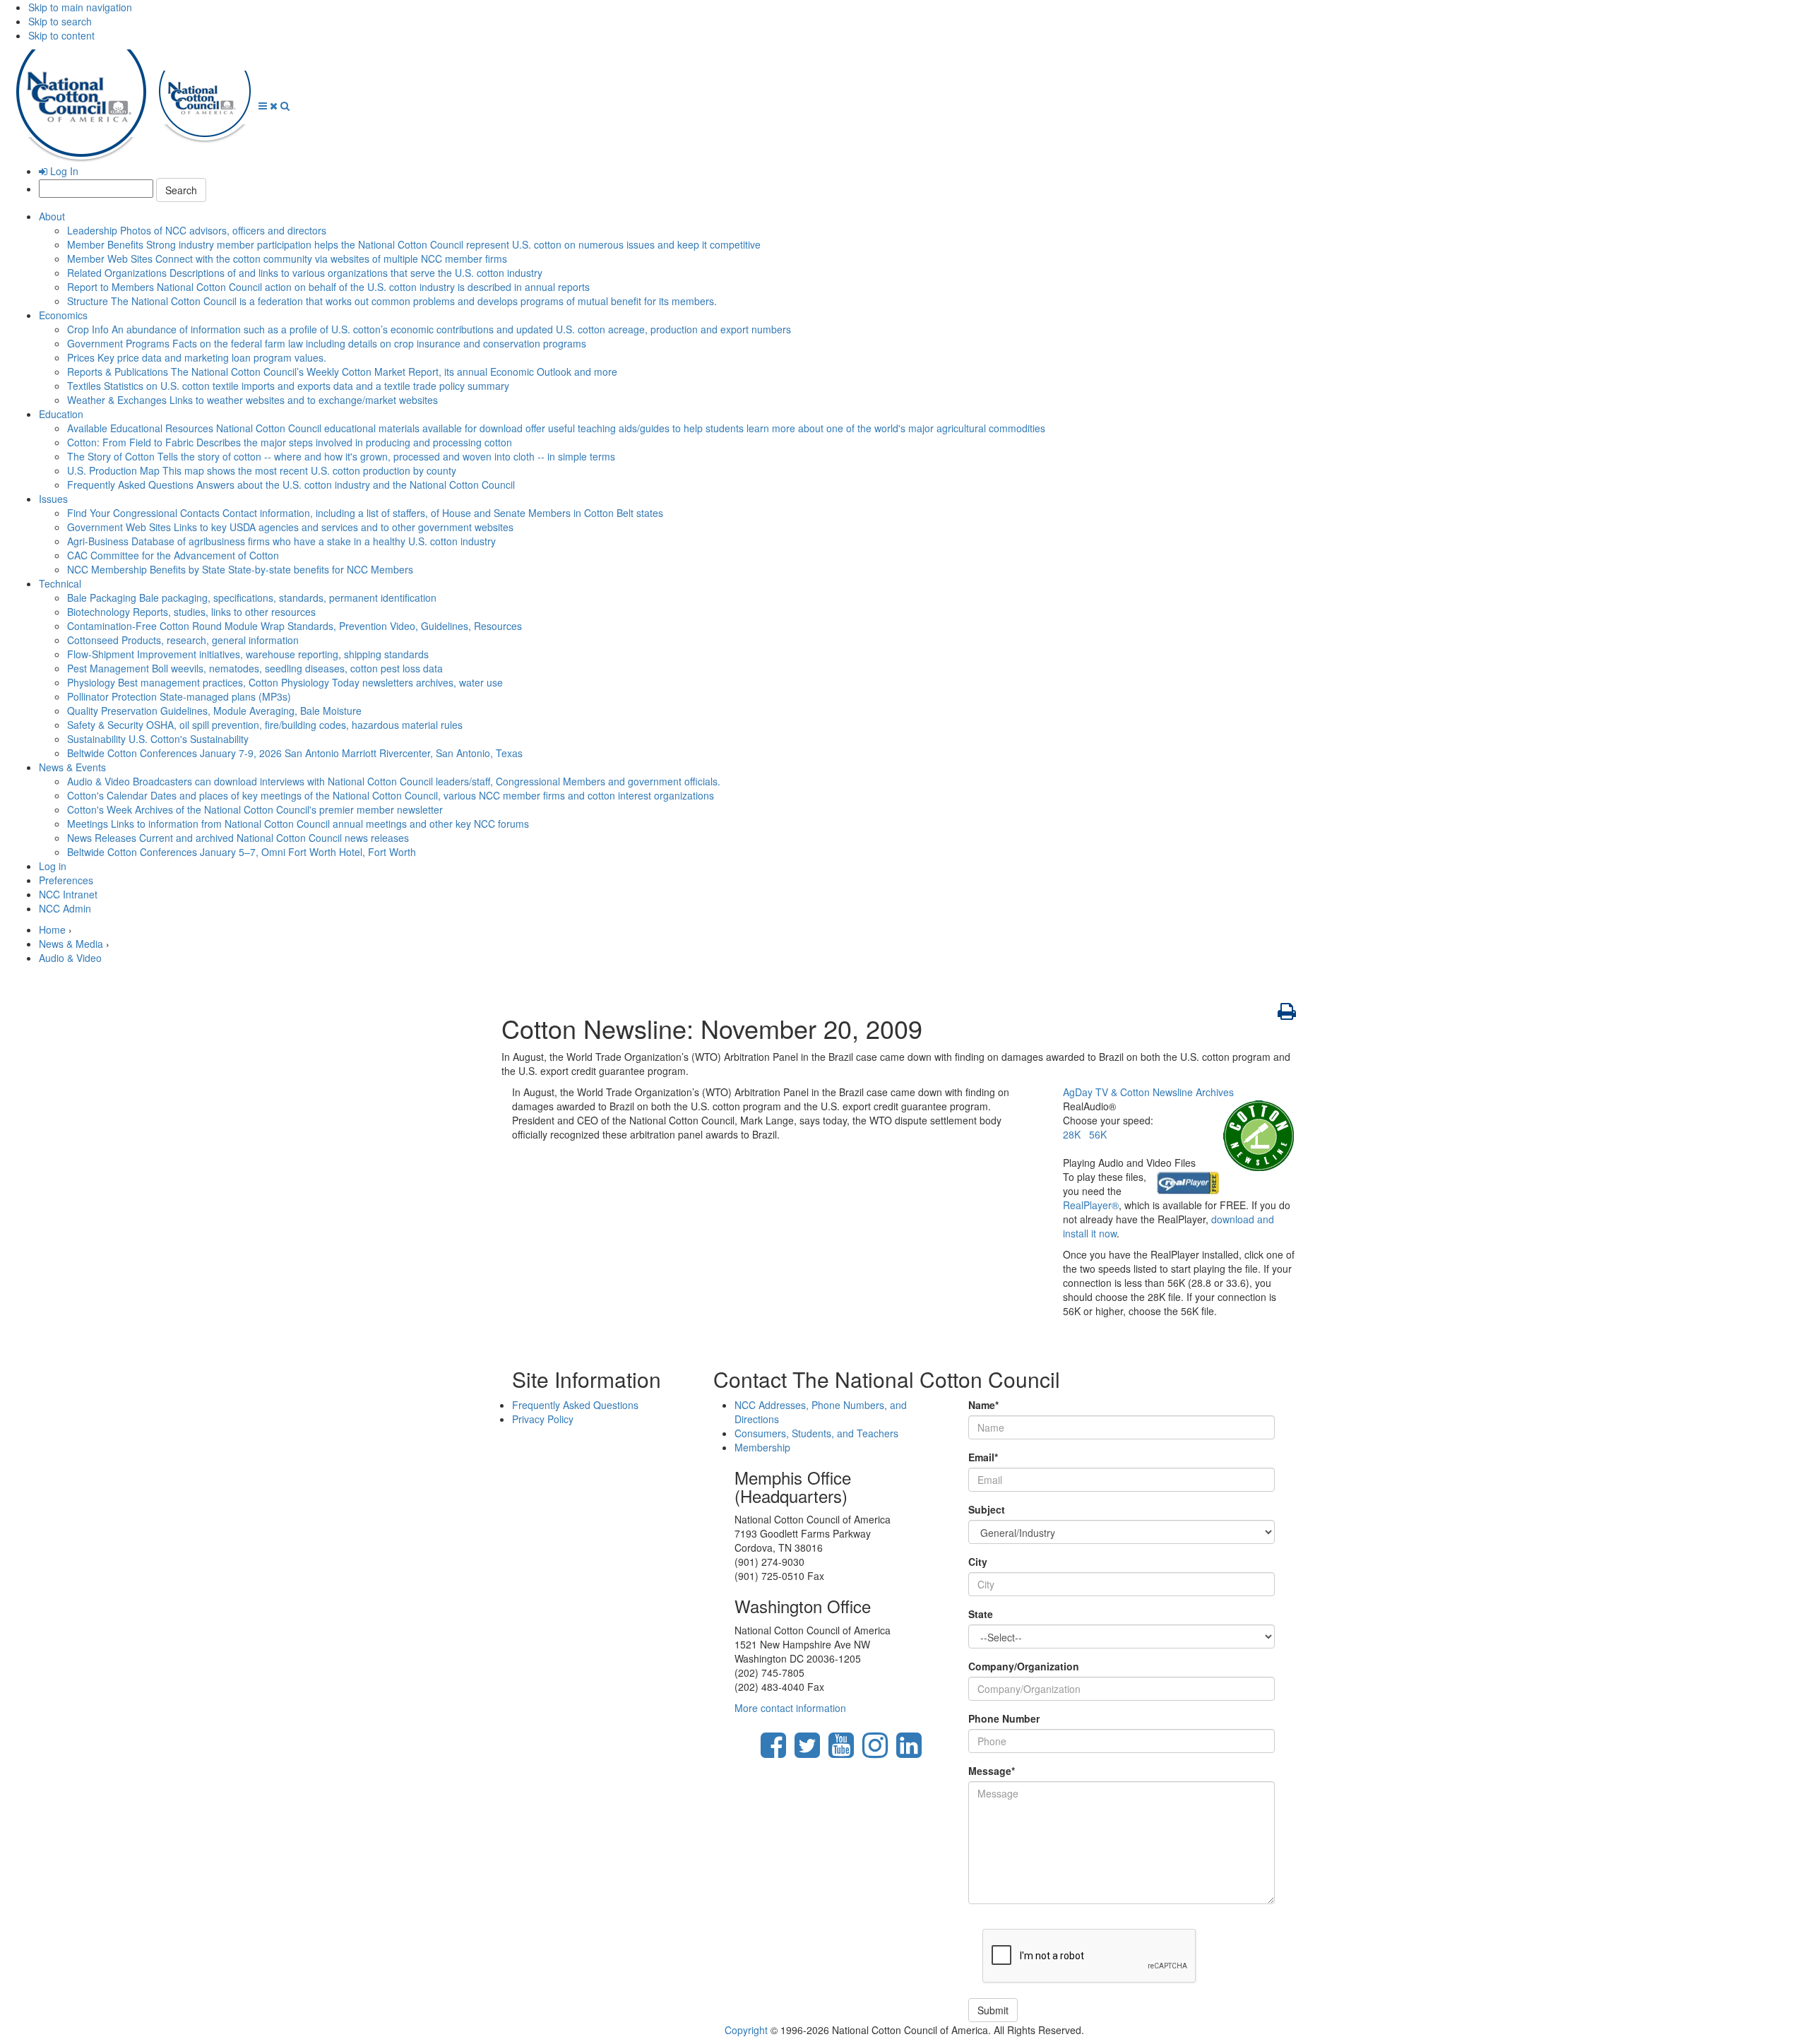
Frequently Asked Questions (291, 485)
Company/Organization (1024, 1666)
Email (983, 1457)
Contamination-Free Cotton (295, 626)
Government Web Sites (290, 527)
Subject (987, 1509)
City (978, 1562)
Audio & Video (394, 781)
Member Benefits (414, 244)
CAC (173, 555)
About (52, 216)
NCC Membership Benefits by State (240, 569)
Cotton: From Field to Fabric (290, 442)
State (981, 1614)
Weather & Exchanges (252, 400)
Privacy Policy (543, 1419)
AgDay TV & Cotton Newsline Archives (1148, 1092)
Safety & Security (265, 725)
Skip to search (60, 21)
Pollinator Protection (179, 696)
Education (61, 414)
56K (1098, 1134)
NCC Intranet (68, 894)
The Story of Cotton (341, 456)
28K (1072, 1134)
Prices (197, 357)
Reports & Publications (342, 372)
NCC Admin (65, 908)
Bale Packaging (252, 598)
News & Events (72, 767)
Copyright (746, 2030)
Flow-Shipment (248, 654)
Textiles (288, 386)
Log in (53, 866)
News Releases (238, 838)
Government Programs (327, 343)
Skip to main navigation (80, 7)
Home (52, 929)
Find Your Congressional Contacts (365, 513)
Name (983, 1405)
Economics (63, 315)
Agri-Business (281, 541)
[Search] (285, 105)
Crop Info (429, 329)
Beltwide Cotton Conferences (295, 753)
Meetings (298, 824)
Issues (53, 499)
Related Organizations (305, 273)
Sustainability (158, 739)
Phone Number (1004, 1718)
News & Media (71, 944)
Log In (63, 171)
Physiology (285, 682)
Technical (60, 583)
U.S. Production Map (262, 470)
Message (992, 1771)
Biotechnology (191, 612)
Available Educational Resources (556, 428)
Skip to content (61, 35)
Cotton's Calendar (391, 795)
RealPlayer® (1091, 1205)
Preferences (66, 880)
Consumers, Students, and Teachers (816, 1433)
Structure (392, 301)
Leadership (197, 230)
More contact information (790, 1708)
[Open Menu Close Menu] (269, 105)
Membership (762, 1447)
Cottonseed (183, 640)
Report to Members (328, 287)
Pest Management (255, 668)
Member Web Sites (287, 259)
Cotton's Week (255, 809)
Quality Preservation (214, 711)
